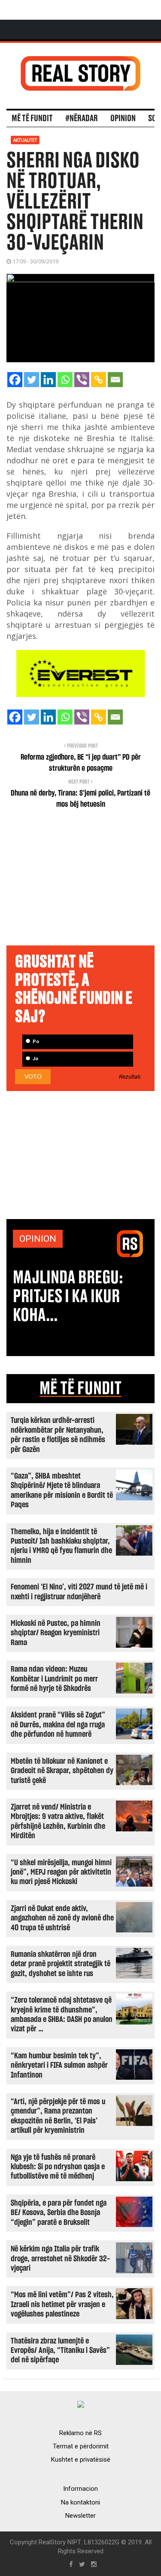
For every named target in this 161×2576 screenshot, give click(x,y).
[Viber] (82, 380)
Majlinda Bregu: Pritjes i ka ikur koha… (68, 1297)
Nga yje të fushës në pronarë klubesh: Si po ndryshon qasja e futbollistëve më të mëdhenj (58, 2167)
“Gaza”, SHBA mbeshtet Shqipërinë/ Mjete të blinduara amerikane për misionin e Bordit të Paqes (62, 1491)
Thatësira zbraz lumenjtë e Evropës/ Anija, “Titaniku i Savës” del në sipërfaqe (60, 2351)
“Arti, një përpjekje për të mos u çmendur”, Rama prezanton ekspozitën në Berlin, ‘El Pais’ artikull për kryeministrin (58, 2116)
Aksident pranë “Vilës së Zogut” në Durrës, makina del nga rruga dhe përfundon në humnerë (58, 1725)
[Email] (115, 380)
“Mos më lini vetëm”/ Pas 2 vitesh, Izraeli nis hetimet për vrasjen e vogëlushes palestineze (62, 2305)
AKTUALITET (25, 140)
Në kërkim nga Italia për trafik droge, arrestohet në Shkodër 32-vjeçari (60, 2259)
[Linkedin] (48, 380)
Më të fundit (32, 119)
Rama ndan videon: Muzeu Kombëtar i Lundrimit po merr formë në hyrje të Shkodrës (54, 1679)
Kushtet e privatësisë (81, 2460)
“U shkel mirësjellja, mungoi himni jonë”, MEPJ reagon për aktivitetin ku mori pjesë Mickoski (61, 1872)
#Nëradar (82, 119)
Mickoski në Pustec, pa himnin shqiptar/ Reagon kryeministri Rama (56, 1633)
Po (35, 1042)
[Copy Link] (99, 380)
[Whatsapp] (65, 380)
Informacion (80, 2489)
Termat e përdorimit (81, 2446)
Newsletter (80, 2516)
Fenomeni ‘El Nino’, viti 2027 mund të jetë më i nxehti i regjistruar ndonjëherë (79, 1592)
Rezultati (130, 1077)
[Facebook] (15, 380)
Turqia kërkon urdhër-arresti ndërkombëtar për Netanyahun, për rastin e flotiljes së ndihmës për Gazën (58, 1435)
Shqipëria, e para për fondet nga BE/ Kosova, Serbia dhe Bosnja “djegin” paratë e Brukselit (59, 2213)
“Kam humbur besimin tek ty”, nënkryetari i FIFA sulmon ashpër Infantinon (59, 2066)
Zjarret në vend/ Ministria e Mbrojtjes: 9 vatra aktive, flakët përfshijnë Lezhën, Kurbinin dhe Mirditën (58, 1822)
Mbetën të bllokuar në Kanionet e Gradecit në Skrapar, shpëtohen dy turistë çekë (62, 1771)
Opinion (123, 119)
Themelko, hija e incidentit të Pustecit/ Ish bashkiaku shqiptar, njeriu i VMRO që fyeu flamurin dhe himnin (61, 1546)
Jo (35, 1059)
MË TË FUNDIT (80, 1389)
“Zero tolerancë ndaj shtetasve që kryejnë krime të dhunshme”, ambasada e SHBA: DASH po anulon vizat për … (62, 2015)
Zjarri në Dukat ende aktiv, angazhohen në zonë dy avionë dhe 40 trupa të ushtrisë (62, 1918)
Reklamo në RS (80, 2433)
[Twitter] (32, 380)
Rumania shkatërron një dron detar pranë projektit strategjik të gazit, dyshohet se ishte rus (61, 1964)
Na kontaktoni (80, 2502)
